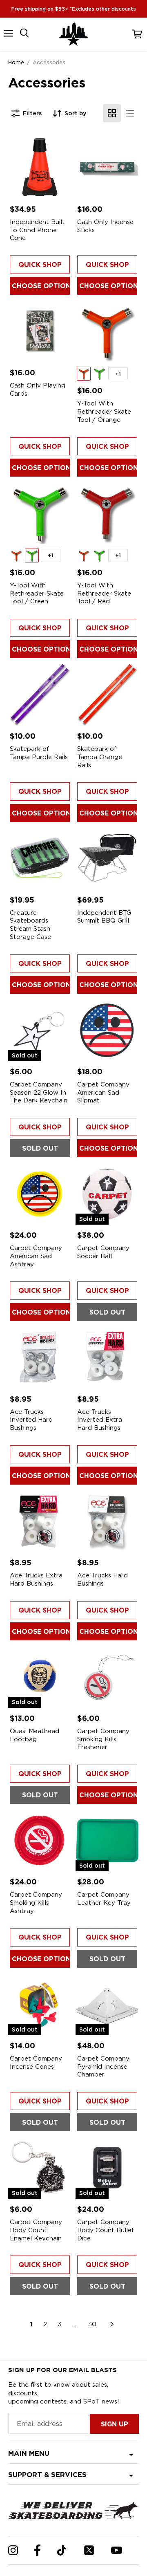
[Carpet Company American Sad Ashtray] (40, 1193)
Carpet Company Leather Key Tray (104, 1899)
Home (16, 62)
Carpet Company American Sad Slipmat (103, 1092)
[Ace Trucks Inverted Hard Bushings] (40, 1357)
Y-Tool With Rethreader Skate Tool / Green (37, 593)
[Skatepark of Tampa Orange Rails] (107, 694)
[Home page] (73, 34)
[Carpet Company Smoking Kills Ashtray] (40, 1840)
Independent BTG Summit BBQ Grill (104, 917)
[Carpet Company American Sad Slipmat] (107, 1029)
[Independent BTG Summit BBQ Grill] (107, 858)
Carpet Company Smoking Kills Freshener (103, 1739)
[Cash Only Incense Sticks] (107, 167)
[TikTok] (62, 2550)
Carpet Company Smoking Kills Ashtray (36, 1903)
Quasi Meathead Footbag (35, 1735)
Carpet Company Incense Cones (36, 2063)
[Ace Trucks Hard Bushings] (107, 1520)
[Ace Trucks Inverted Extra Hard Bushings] (107, 1357)
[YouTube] (117, 2550)
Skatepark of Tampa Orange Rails (100, 757)
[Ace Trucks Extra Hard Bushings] (40, 1520)
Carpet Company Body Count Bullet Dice (106, 2230)
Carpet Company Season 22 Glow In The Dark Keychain (39, 1092)
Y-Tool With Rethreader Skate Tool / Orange (104, 411)
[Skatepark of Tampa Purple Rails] (40, 694)
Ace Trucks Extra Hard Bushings (36, 1579)
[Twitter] (89, 2550)
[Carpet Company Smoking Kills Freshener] (107, 1676)
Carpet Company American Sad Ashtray (36, 1256)
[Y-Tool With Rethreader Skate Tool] (107, 330)
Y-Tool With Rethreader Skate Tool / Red (104, 593)
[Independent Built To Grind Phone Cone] (40, 167)
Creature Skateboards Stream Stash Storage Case (30, 925)
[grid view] (112, 113)
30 (92, 2324)
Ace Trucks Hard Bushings (102, 1579)
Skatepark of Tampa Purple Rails (39, 753)
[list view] (130, 113)
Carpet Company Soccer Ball (103, 1252)
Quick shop (40, 265)
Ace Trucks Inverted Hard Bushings (31, 1420)
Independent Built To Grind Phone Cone (37, 230)
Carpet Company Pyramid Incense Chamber (103, 2066)
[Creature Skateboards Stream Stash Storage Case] (40, 858)
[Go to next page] (112, 2324)
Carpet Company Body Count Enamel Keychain (36, 2230)
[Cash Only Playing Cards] (40, 330)
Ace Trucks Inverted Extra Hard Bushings (100, 1420)
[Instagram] (13, 2550)
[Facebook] (37, 2550)
